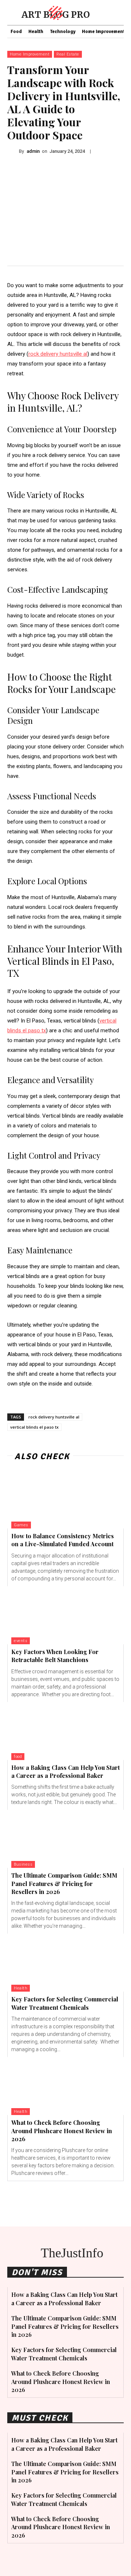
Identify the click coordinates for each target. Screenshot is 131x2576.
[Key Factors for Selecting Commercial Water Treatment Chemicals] (65, 1963)
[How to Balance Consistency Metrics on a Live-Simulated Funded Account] (65, 1499)
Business (23, 1864)
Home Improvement (30, 54)
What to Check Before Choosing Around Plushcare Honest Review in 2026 (62, 2131)
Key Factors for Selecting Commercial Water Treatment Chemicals (65, 2003)
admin (33, 151)
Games (21, 1525)
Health (21, 1988)
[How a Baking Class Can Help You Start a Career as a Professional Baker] (65, 1731)
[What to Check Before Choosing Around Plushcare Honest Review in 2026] (65, 2086)
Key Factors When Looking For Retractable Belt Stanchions (55, 1656)
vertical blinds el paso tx (34, 1427)
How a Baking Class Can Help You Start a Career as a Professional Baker (65, 1771)
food (18, 1757)
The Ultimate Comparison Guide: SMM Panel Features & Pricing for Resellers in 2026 (64, 1883)
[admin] (13, 151)
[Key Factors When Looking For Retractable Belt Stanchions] (65, 1615)
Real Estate (68, 54)
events (21, 1641)
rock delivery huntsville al (54, 1417)
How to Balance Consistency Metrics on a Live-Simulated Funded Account (63, 1540)
